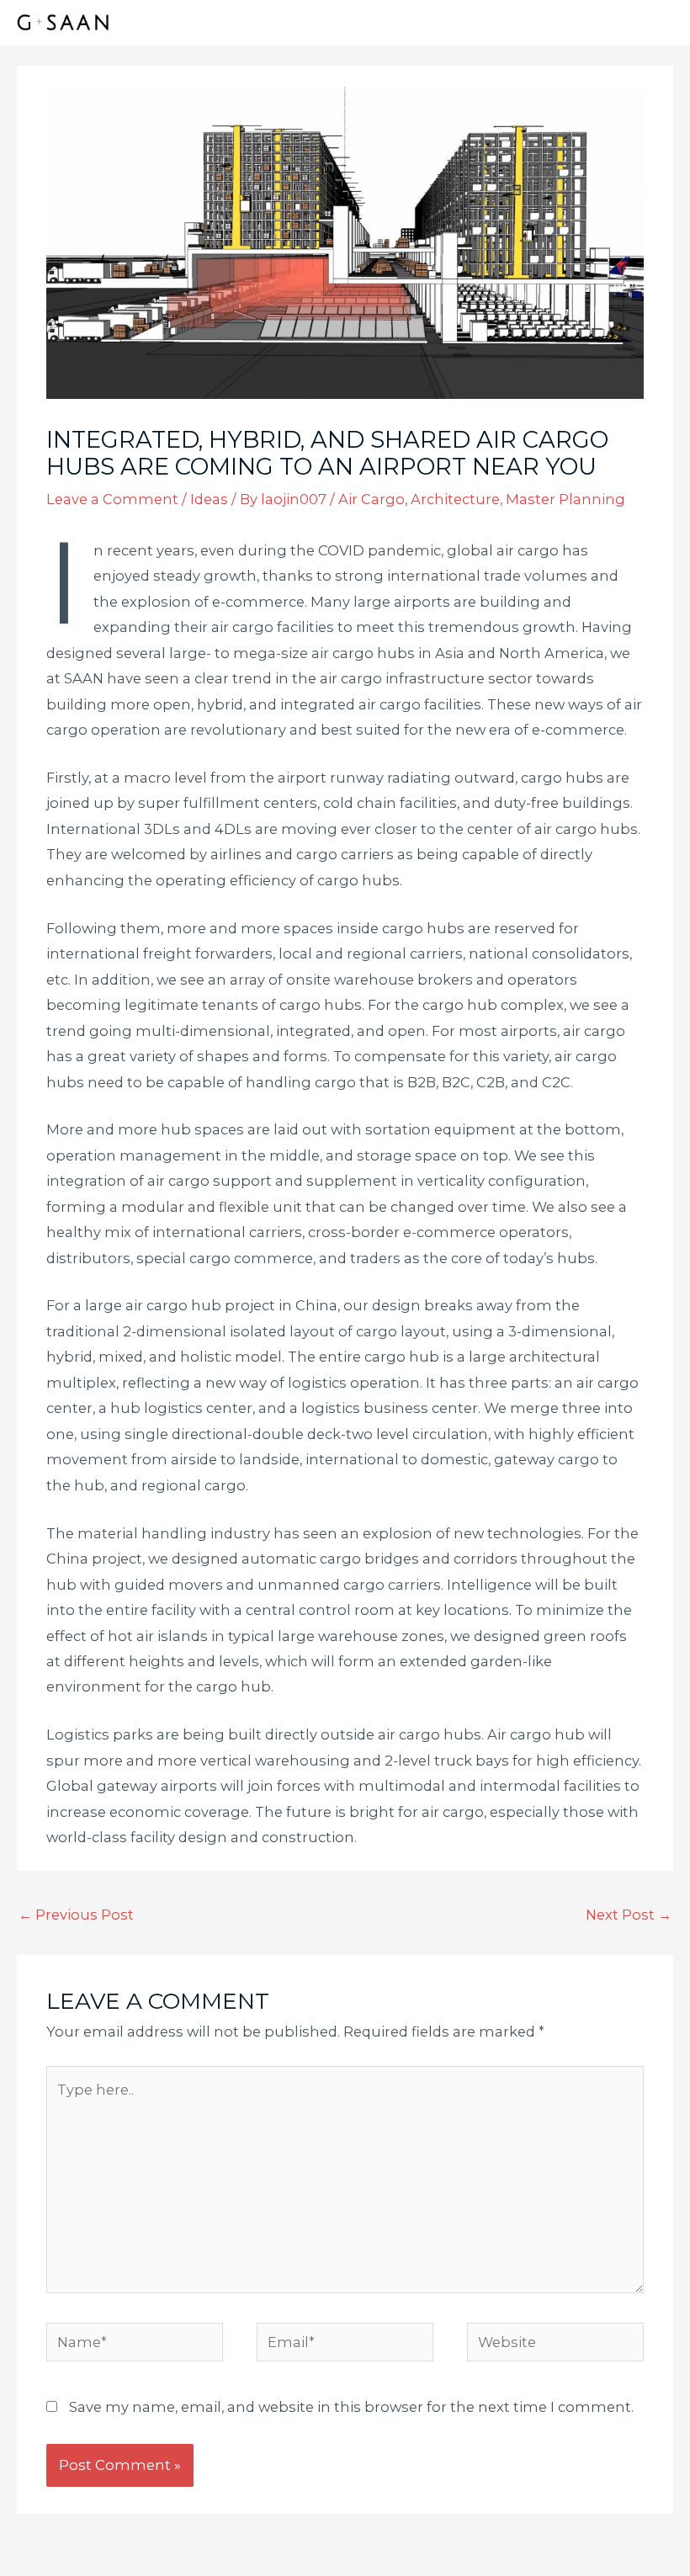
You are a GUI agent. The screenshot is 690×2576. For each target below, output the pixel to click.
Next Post (629, 1915)
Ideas (209, 499)
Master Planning (565, 499)
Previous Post (76, 1915)
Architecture (455, 499)
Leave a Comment (112, 499)
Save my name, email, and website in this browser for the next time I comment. (351, 2407)
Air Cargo (372, 499)
